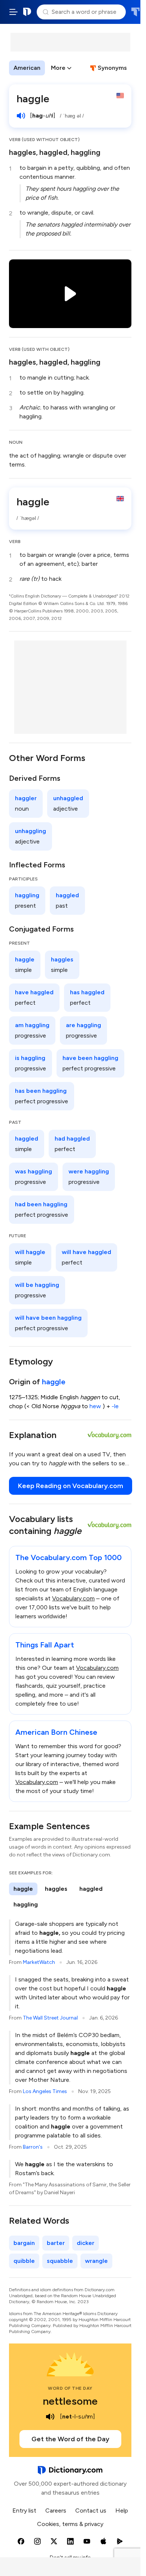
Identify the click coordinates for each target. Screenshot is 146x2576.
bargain (24, 2243)
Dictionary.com (27, 12)
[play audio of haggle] (21, 116)
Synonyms (112, 68)
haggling (86, 152)
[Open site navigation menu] (13, 12)
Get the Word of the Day (70, 2439)
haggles (22, 152)
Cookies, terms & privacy (70, 2524)
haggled (53, 152)
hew (95, 1406)
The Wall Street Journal (50, 2018)
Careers (56, 2510)
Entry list (24, 2510)
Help (122, 2510)
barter (56, 2243)
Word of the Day (70, 2388)
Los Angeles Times (45, 2091)
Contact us (91, 2510)
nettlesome (70, 2401)
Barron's (33, 2147)
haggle (54, 1382)
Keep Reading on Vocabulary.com (71, 1486)
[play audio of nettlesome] (50, 2417)
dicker (86, 2243)
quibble (24, 2261)
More (58, 68)
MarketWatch (39, 1962)
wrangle (96, 2261)
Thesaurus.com (135, 12)
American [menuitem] (27, 68)
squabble (60, 2261)
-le (115, 1406)
